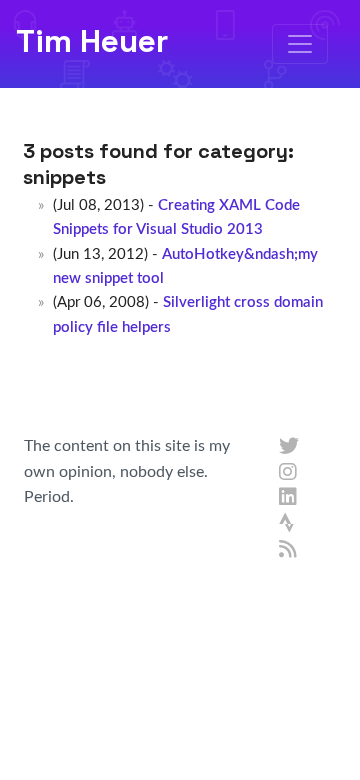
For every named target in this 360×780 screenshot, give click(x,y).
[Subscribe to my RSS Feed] (289, 550)
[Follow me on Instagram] (289, 473)
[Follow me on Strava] (289, 524)
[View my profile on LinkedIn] (289, 498)
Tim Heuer (92, 41)
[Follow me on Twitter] (289, 447)
